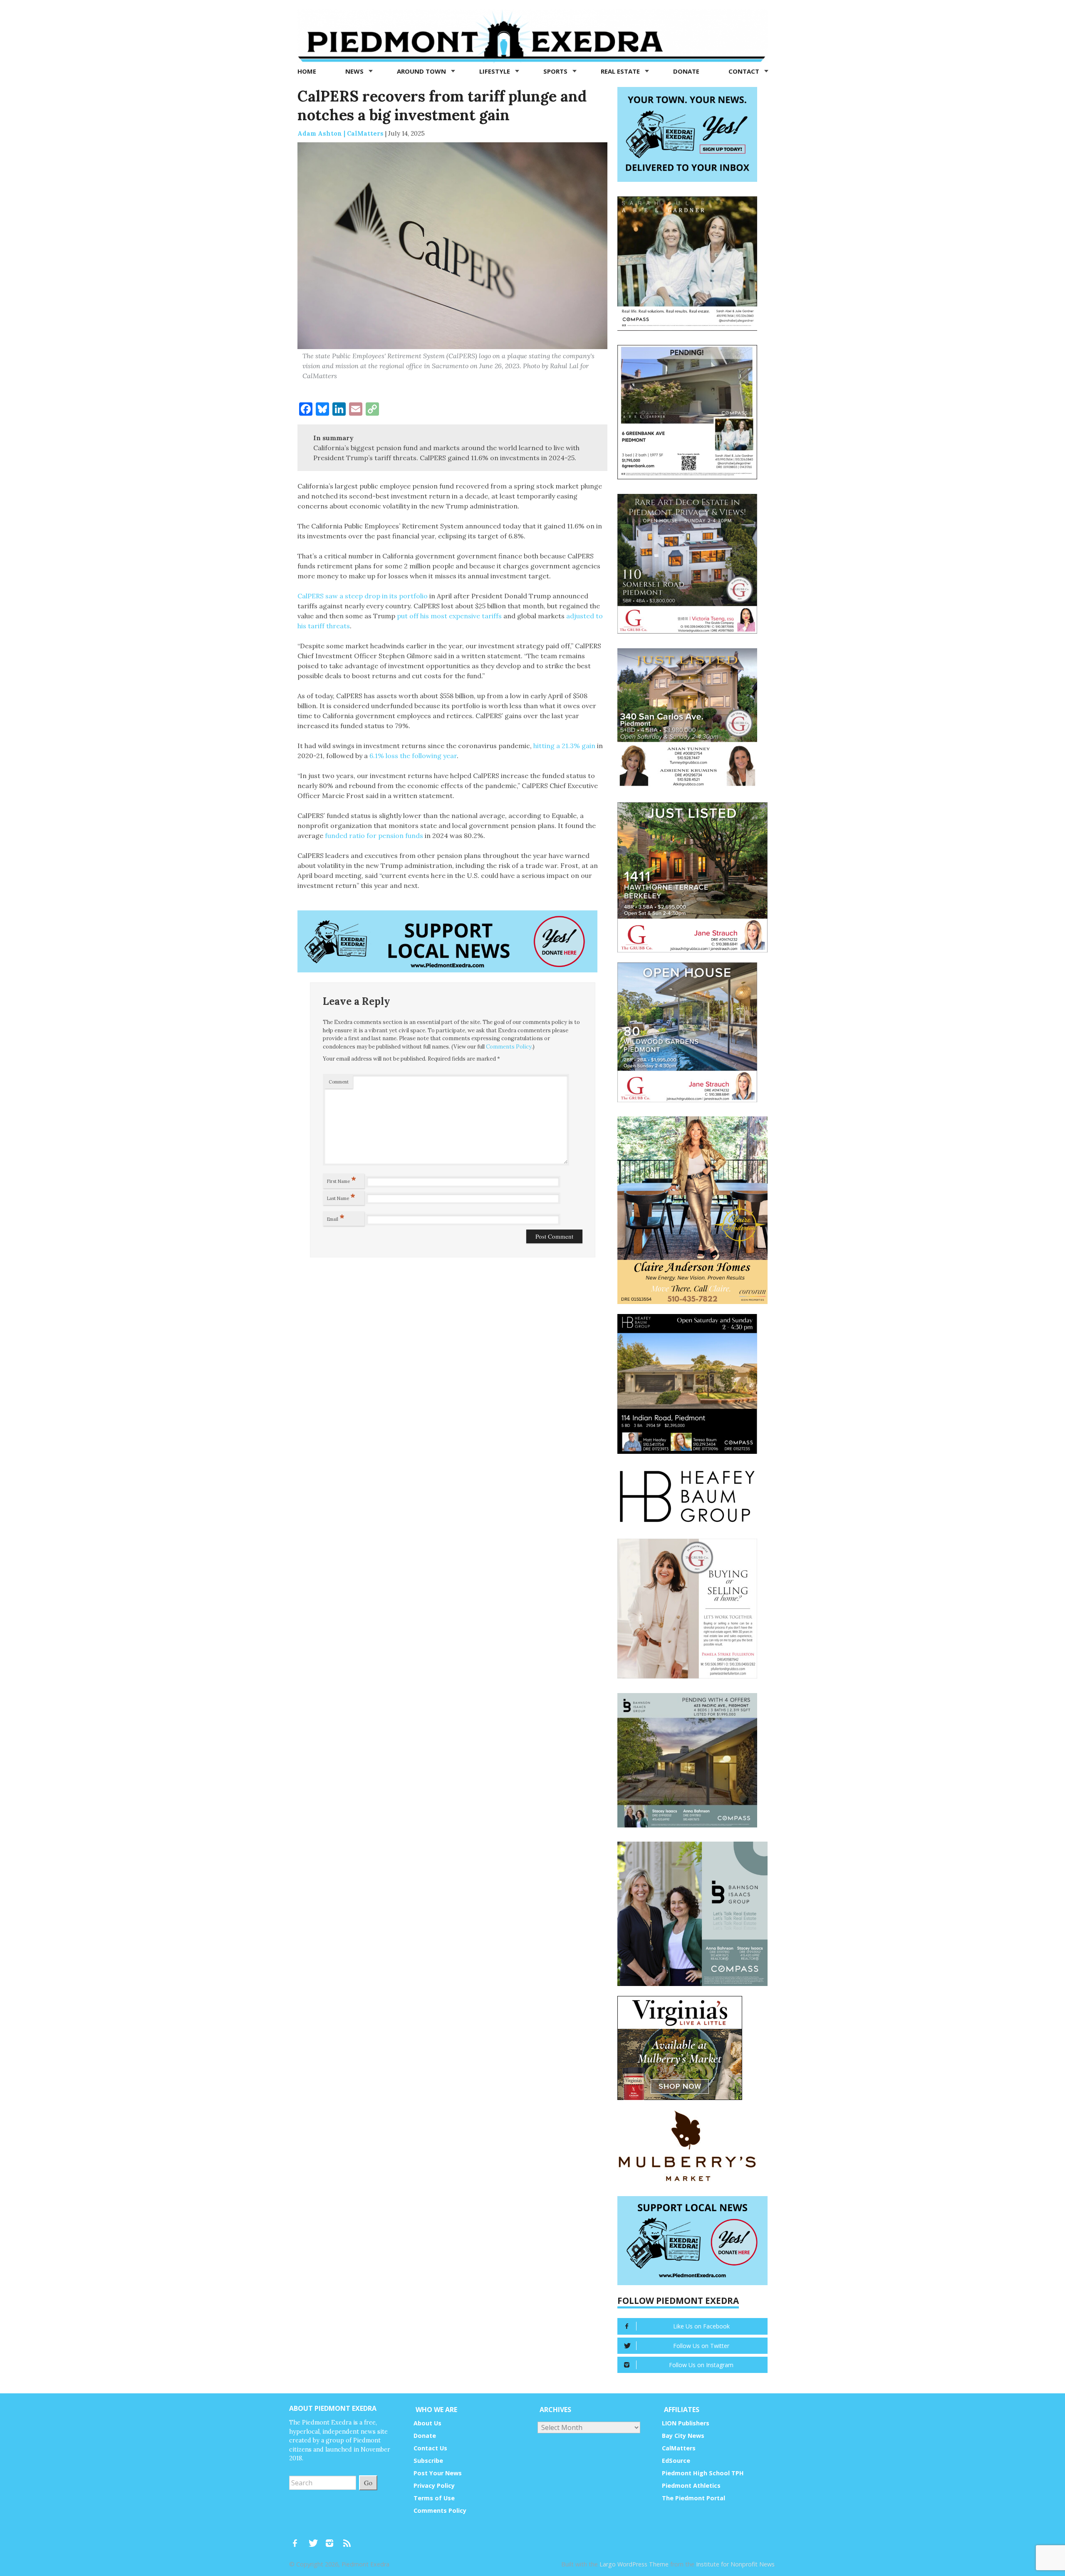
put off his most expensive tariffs (449, 616)
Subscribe (428, 2461)
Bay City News (683, 2436)
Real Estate (621, 71)
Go (368, 2483)
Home (307, 71)
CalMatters (679, 2448)
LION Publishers (686, 2423)
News (355, 71)
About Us (427, 2423)
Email (336, 1217)
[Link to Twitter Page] (315, 2539)
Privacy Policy (434, 2486)
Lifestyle (495, 71)
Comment (339, 1082)
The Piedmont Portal (693, 2498)
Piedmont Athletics (691, 2486)
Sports (556, 71)
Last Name (341, 1197)
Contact (745, 71)
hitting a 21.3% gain (565, 746)
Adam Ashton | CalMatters (341, 133)
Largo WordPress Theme (634, 2564)
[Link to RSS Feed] (348, 2539)
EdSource (676, 2461)
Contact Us (430, 2448)
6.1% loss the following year (413, 756)
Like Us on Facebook (701, 2326)
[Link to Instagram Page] (332, 2539)
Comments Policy (509, 1047)
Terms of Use (434, 2498)
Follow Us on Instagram (701, 2365)
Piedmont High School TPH (703, 2473)
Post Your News (438, 2473)
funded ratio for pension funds (374, 836)
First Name (342, 1180)
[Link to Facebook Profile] (298, 2539)
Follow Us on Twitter (701, 2346)
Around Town (422, 71)
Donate (686, 71)
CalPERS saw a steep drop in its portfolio (363, 596)
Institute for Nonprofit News (735, 2564)
